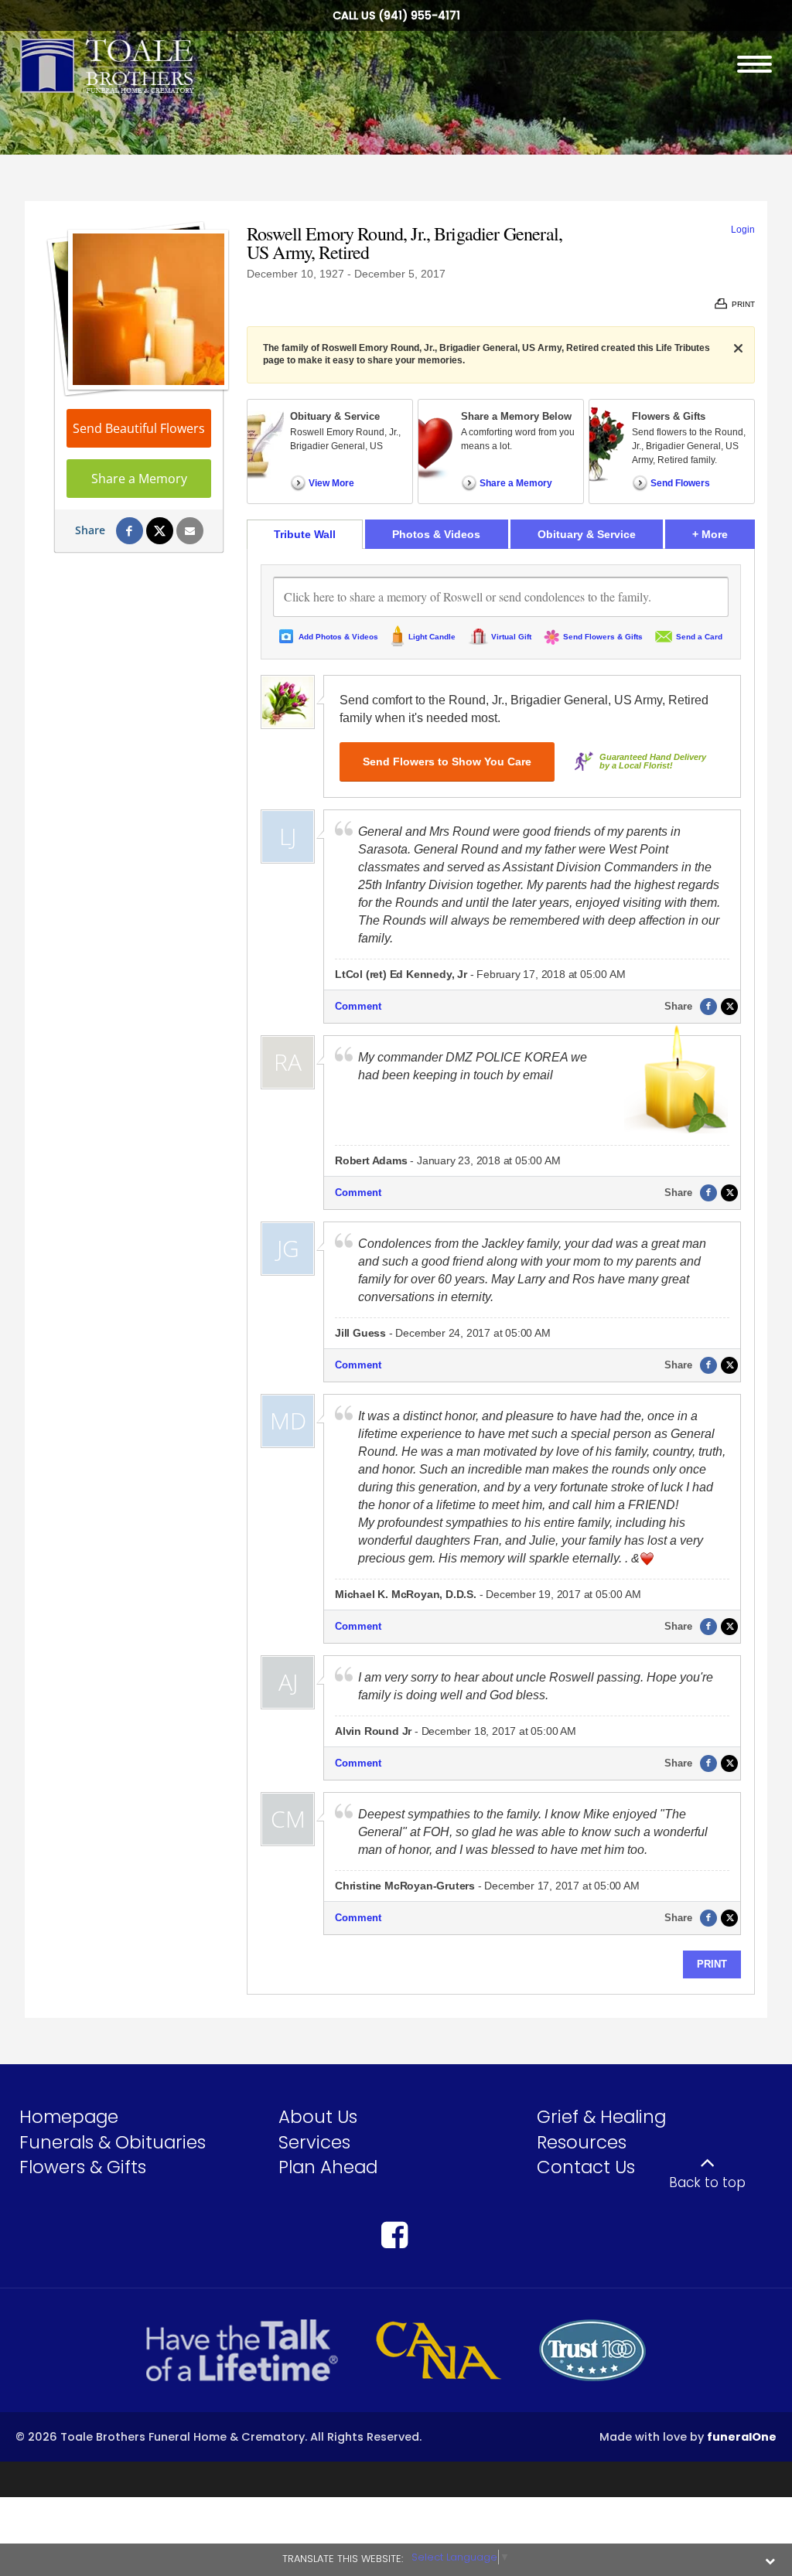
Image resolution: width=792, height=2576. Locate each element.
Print (712, 1964)
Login (743, 230)
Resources (582, 2142)
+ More (724, 534)
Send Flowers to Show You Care (447, 762)
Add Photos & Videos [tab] (338, 637)
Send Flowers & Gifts (603, 637)
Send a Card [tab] (699, 637)
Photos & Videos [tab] (436, 534)
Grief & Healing (601, 2117)
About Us (318, 2117)
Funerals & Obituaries (113, 2142)
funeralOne (742, 2437)
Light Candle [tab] (432, 637)
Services (314, 2142)
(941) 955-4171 (419, 15)
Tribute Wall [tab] (305, 534)
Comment (358, 1006)
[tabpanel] (501, 1271)
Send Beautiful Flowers (139, 428)
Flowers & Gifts (83, 2167)
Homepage (69, 2117)
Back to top (707, 2182)
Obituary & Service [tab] (587, 534)
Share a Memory (139, 479)
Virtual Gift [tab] (511, 637)
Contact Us (586, 2167)
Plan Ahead (328, 2167)
